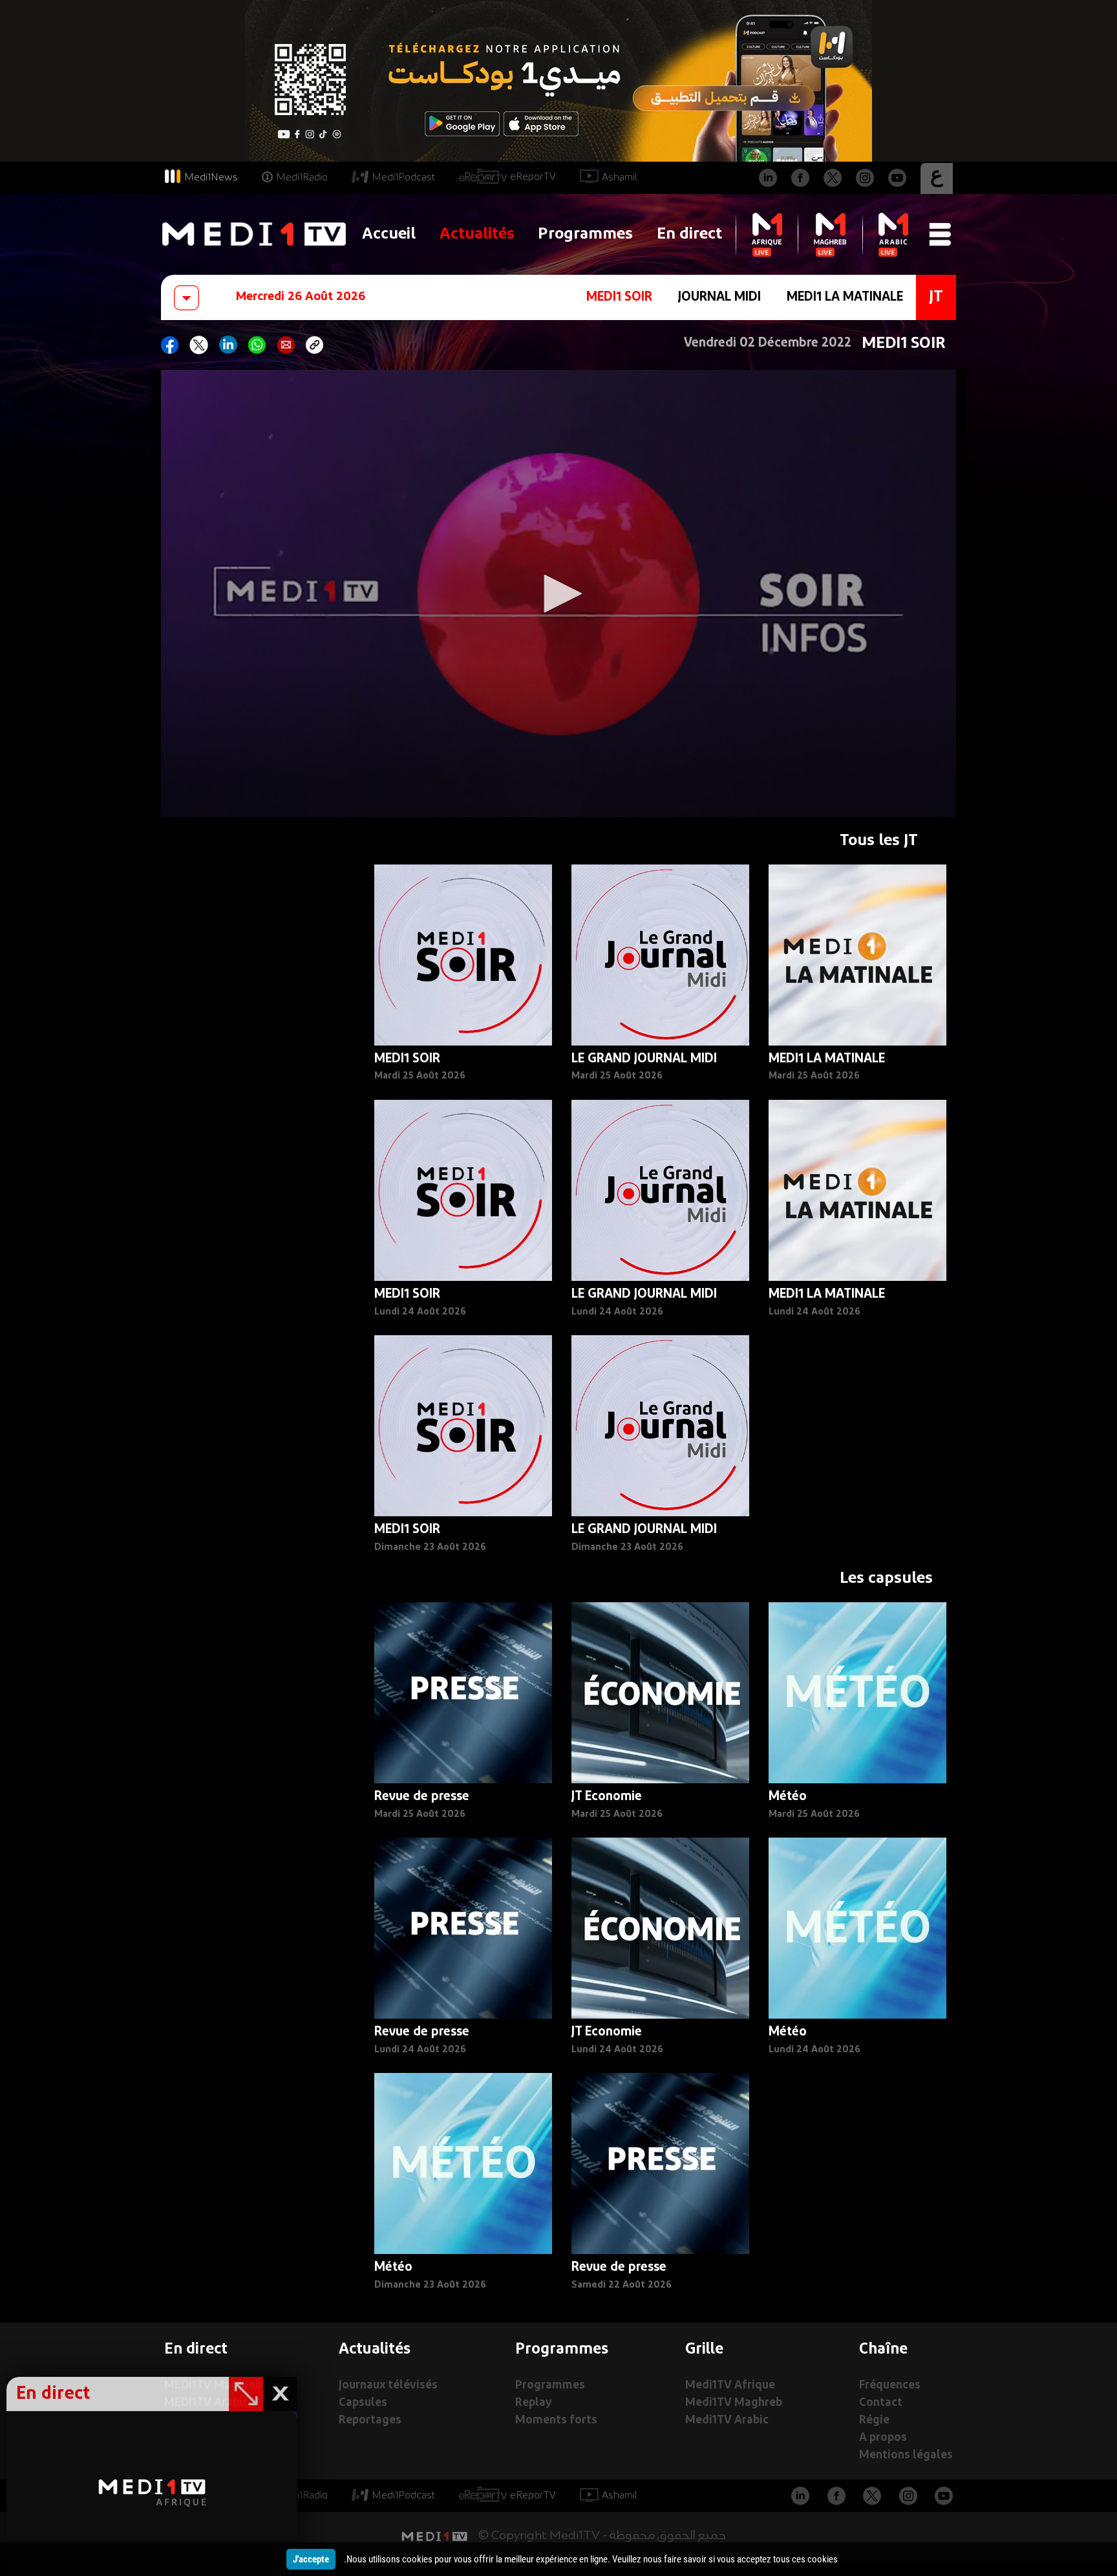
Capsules (363, 2403)
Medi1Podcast (403, 178)
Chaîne (883, 2350)
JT (936, 297)
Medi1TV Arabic (727, 2420)
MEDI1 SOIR (619, 297)
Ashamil (620, 178)
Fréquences (890, 2386)
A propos (883, 2438)
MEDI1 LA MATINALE (845, 297)
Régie (874, 2420)
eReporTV (533, 177)
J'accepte (311, 2559)
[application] (558, 594)
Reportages (370, 2420)
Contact (881, 2403)
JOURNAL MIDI (719, 297)
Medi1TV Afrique (730, 2386)
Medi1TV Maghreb (734, 2403)
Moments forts (556, 2420)
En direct (689, 234)
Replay (533, 2403)
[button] (558, 594)
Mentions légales (906, 2455)
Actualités (477, 234)
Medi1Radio (302, 178)
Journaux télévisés (388, 2386)
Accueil (389, 234)
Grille (704, 2350)
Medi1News (211, 178)
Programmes (585, 234)
